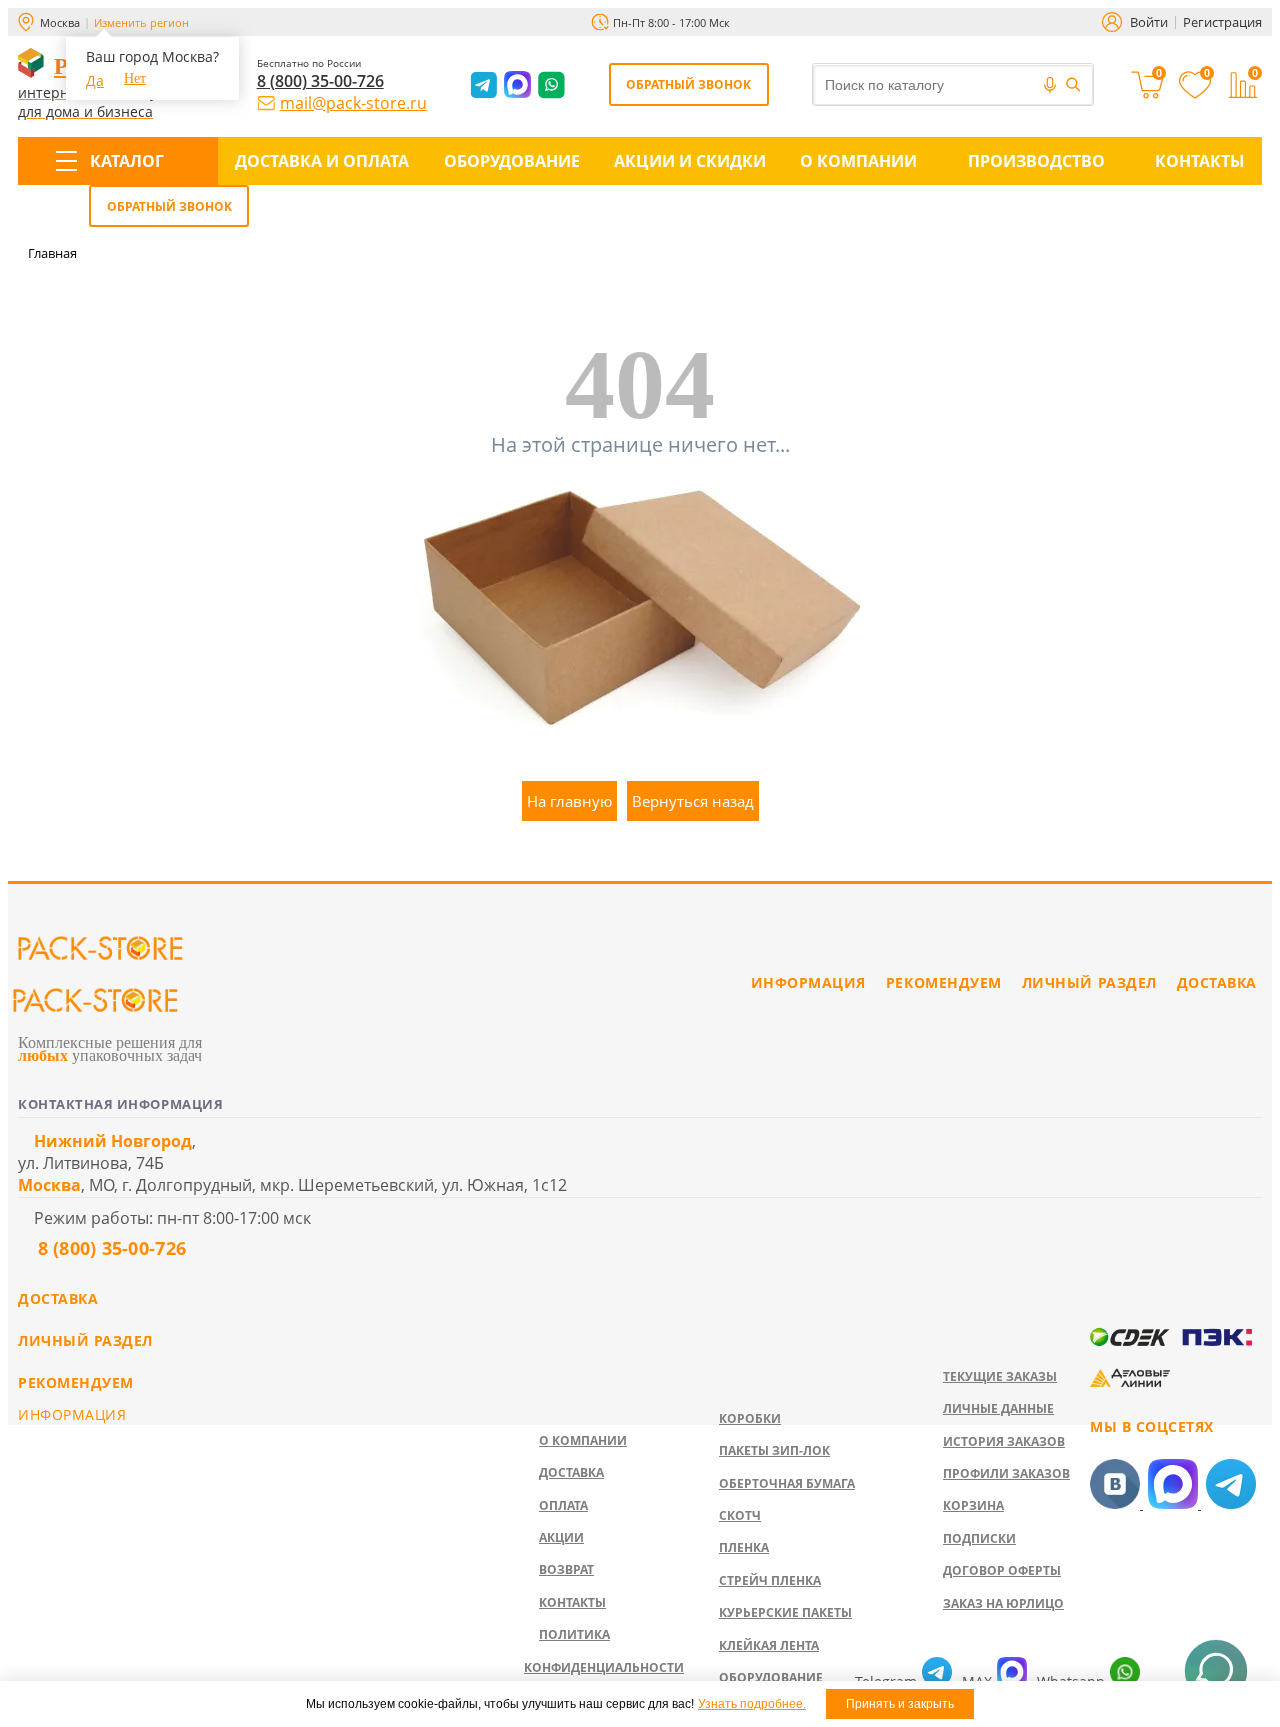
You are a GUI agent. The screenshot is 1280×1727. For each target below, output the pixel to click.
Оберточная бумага (787, 1483)
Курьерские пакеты (785, 1612)
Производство (1036, 161)
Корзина (973, 1505)
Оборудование (512, 161)
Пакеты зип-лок (774, 1450)
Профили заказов (1006, 1473)
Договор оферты (1002, 1570)
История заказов (1004, 1441)
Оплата (563, 1505)
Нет (135, 78)
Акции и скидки (690, 161)
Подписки (979, 1538)
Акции (561, 1537)
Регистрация (1222, 22)
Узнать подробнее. (752, 1704)
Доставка (571, 1472)
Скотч (740, 1515)
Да (95, 80)
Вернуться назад (693, 801)
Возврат (566, 1569)
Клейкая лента (769, 1645)
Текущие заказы (1000, 1376)
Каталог (127, 161)
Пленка (744, 1547)
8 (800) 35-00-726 (320, 81)
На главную (569, 801)
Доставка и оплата (322, 161)
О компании (858, 161)
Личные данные (998, 1408)
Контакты (1200, 161)
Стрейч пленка (770, 1580)
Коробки (750, 1418)
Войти (1149, 22)
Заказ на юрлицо (1003, 1603)
